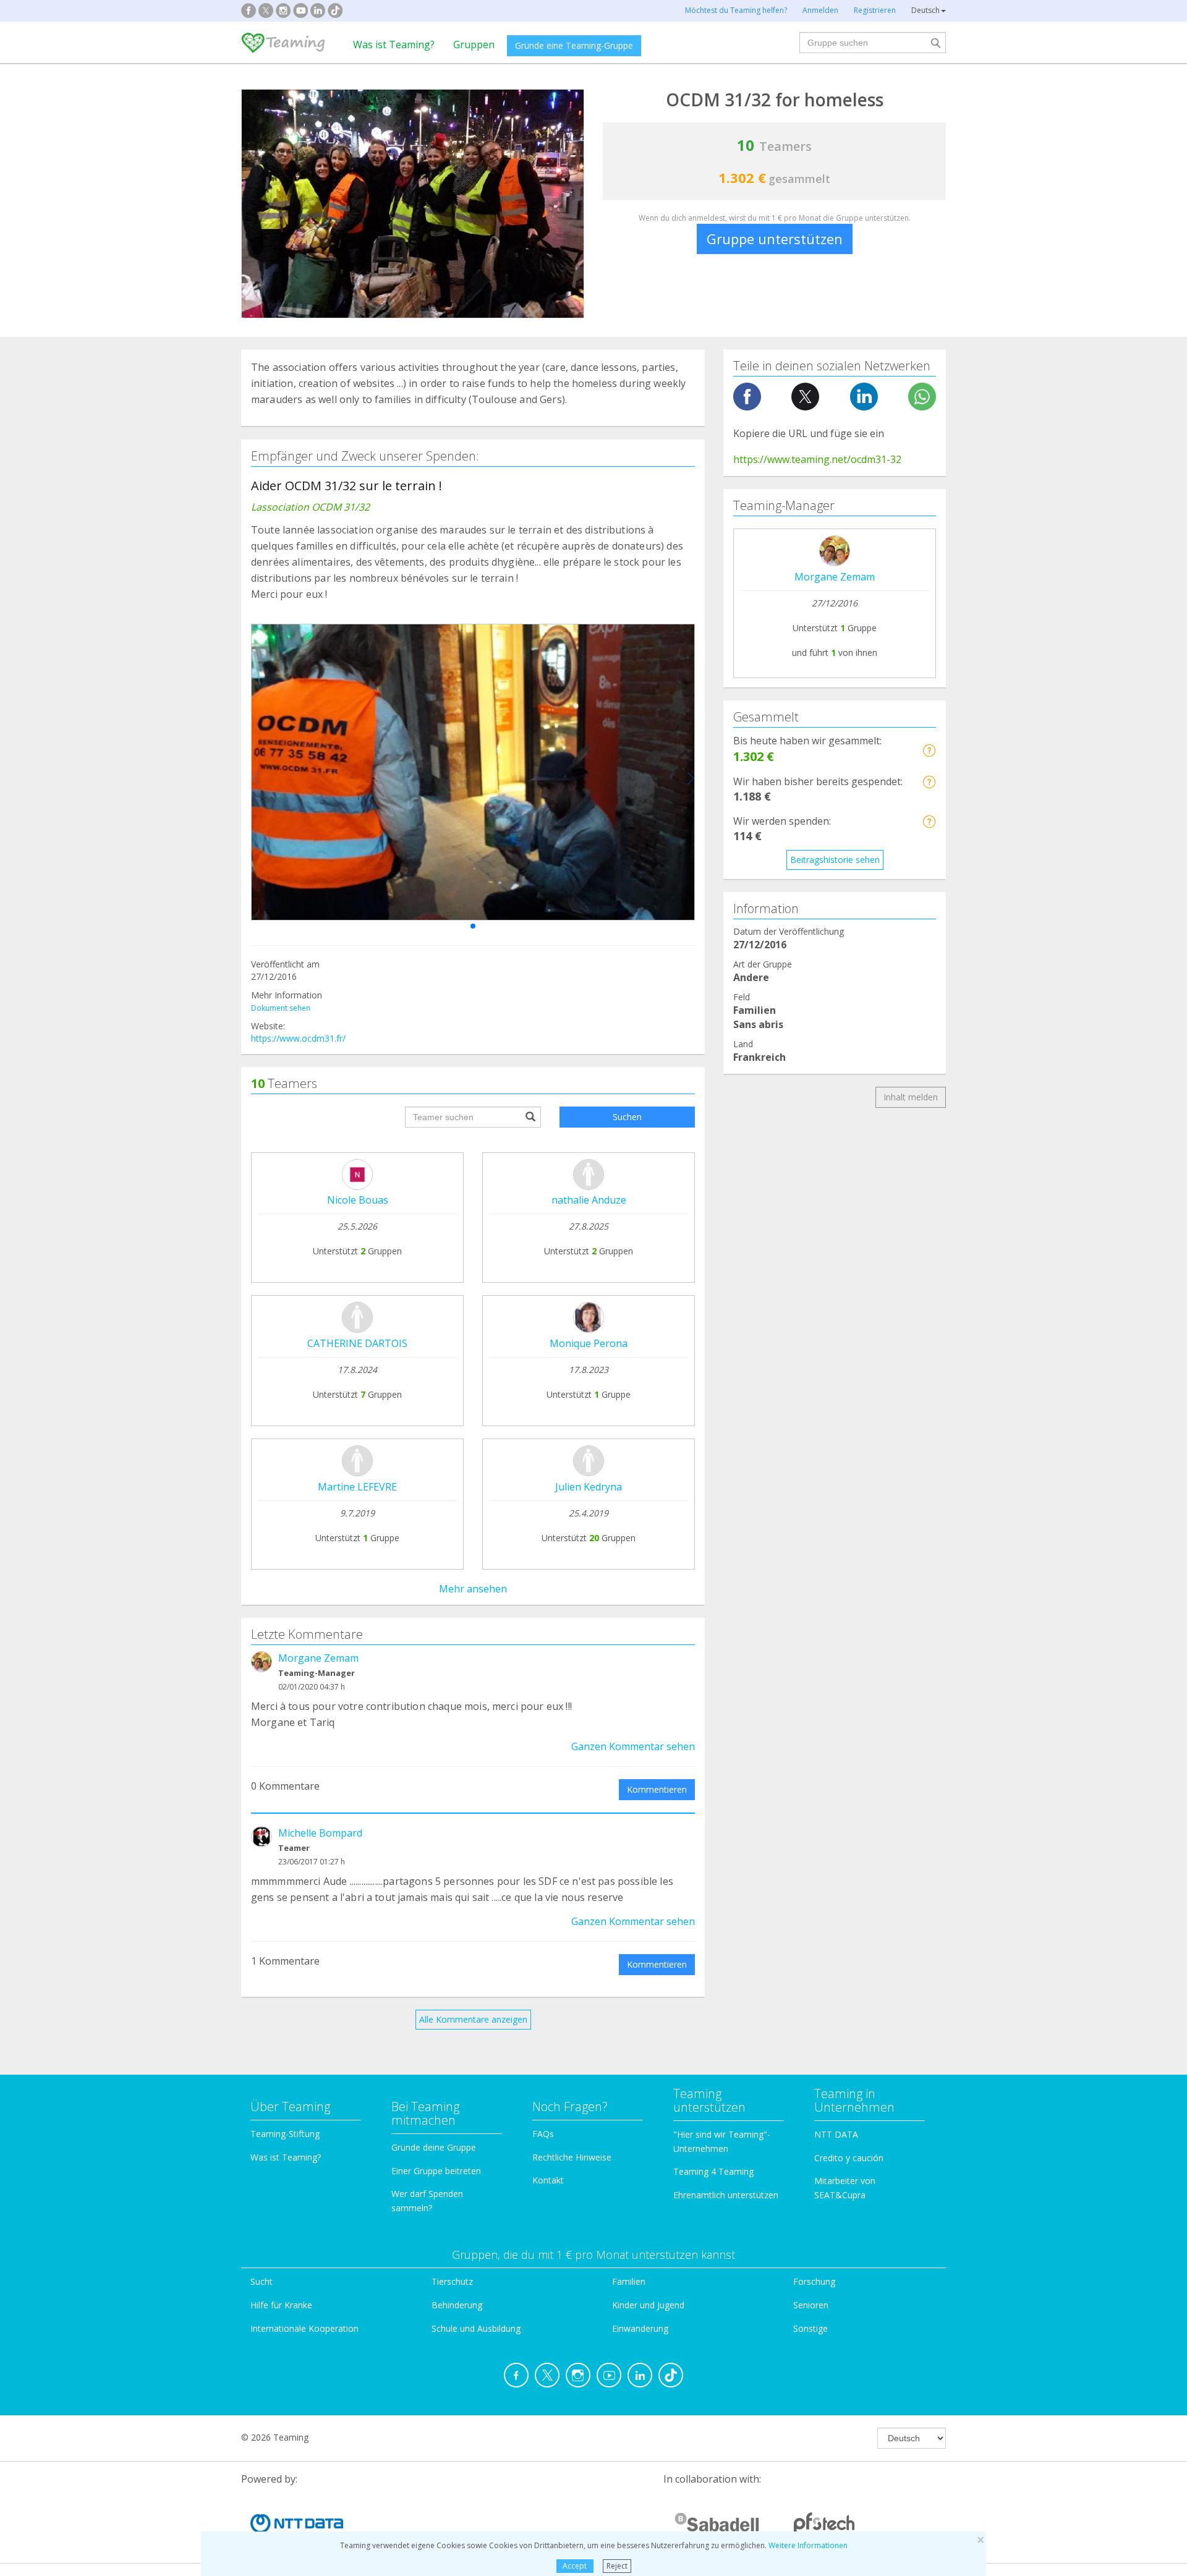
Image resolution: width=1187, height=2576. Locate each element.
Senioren (811, 2305)
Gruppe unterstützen (775, 239)
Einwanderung (640, 2328)
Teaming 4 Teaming (713, 2171)
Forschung (814, 2281)
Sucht (262, 2281)
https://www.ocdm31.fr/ (298, 1038)
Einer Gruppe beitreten (436, 2171)
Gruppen (474, 45)
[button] (473, 926)
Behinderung (457, 2305)
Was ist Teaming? (394, 45)
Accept (575, 2566)
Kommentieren (657, 1789)
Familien (629, 2281)
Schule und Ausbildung (476, 2328)
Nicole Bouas (358, 1200)
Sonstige (810, 2328)
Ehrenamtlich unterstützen (726, 2195)
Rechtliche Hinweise (572, 2157)
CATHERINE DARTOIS (357, 1343)
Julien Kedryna (589, 1487)
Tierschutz (452, 2281)
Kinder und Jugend (648, 2305)
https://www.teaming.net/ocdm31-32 (817, 459)
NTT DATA (836, 2134)
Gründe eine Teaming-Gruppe (574, 45)
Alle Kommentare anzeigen (473, 2019)
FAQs (543, 2134)
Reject (617, 2566)
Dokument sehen (281, 1008)
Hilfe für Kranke (281, 2305)
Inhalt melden (911, 1097)
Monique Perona (589, 1343)
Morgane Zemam (318, 1658)
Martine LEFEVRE (357, 1487)
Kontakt (548, 2180)
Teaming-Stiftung (285, 2134)
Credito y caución (849, 2158)
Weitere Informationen (808, 2545)
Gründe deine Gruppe (434, 2147)
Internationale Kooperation (304, 2328)
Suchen (627, 1117)
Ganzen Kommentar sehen (633, 1746)
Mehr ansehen (473, 1589)
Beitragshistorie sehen (835, 860)
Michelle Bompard (320, 1833)
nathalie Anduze (589, 1200)
